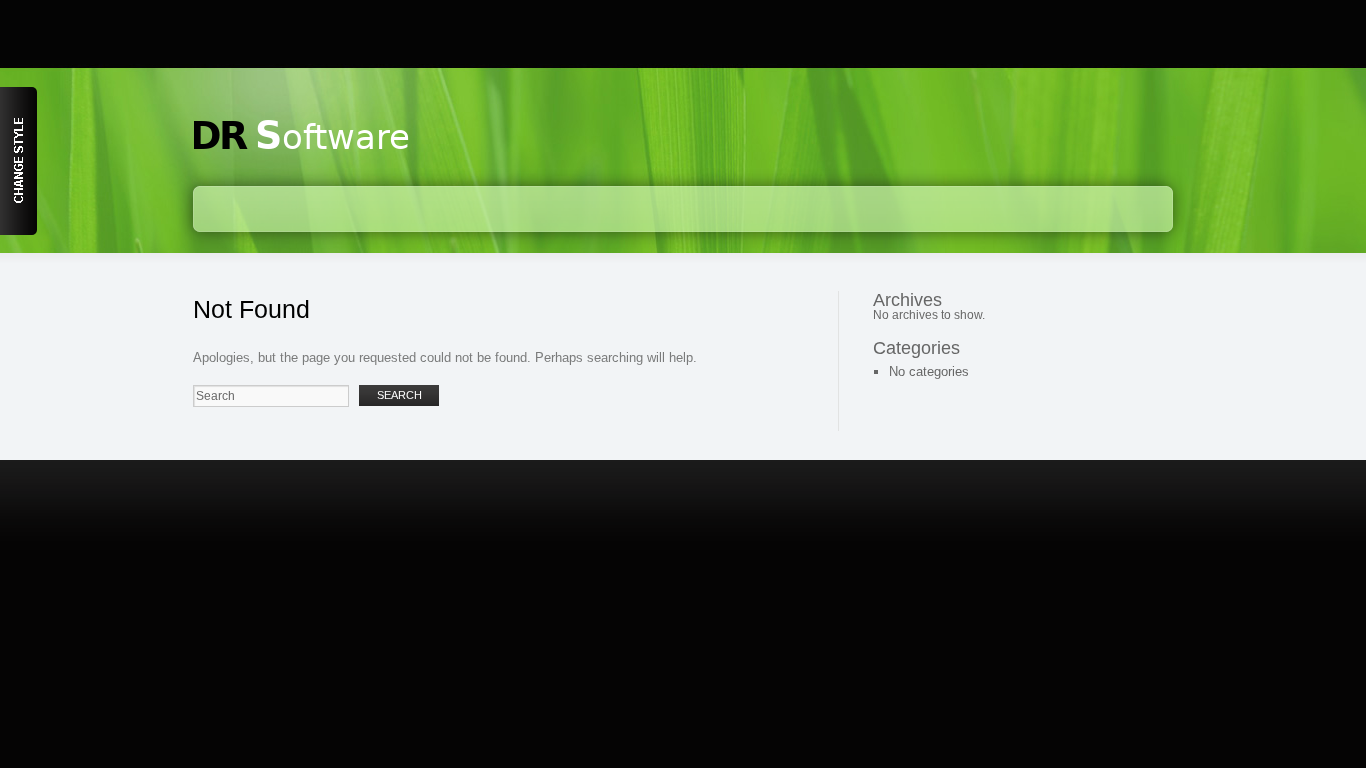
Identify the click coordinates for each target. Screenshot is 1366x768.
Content (18, 161)
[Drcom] (301, 154)
